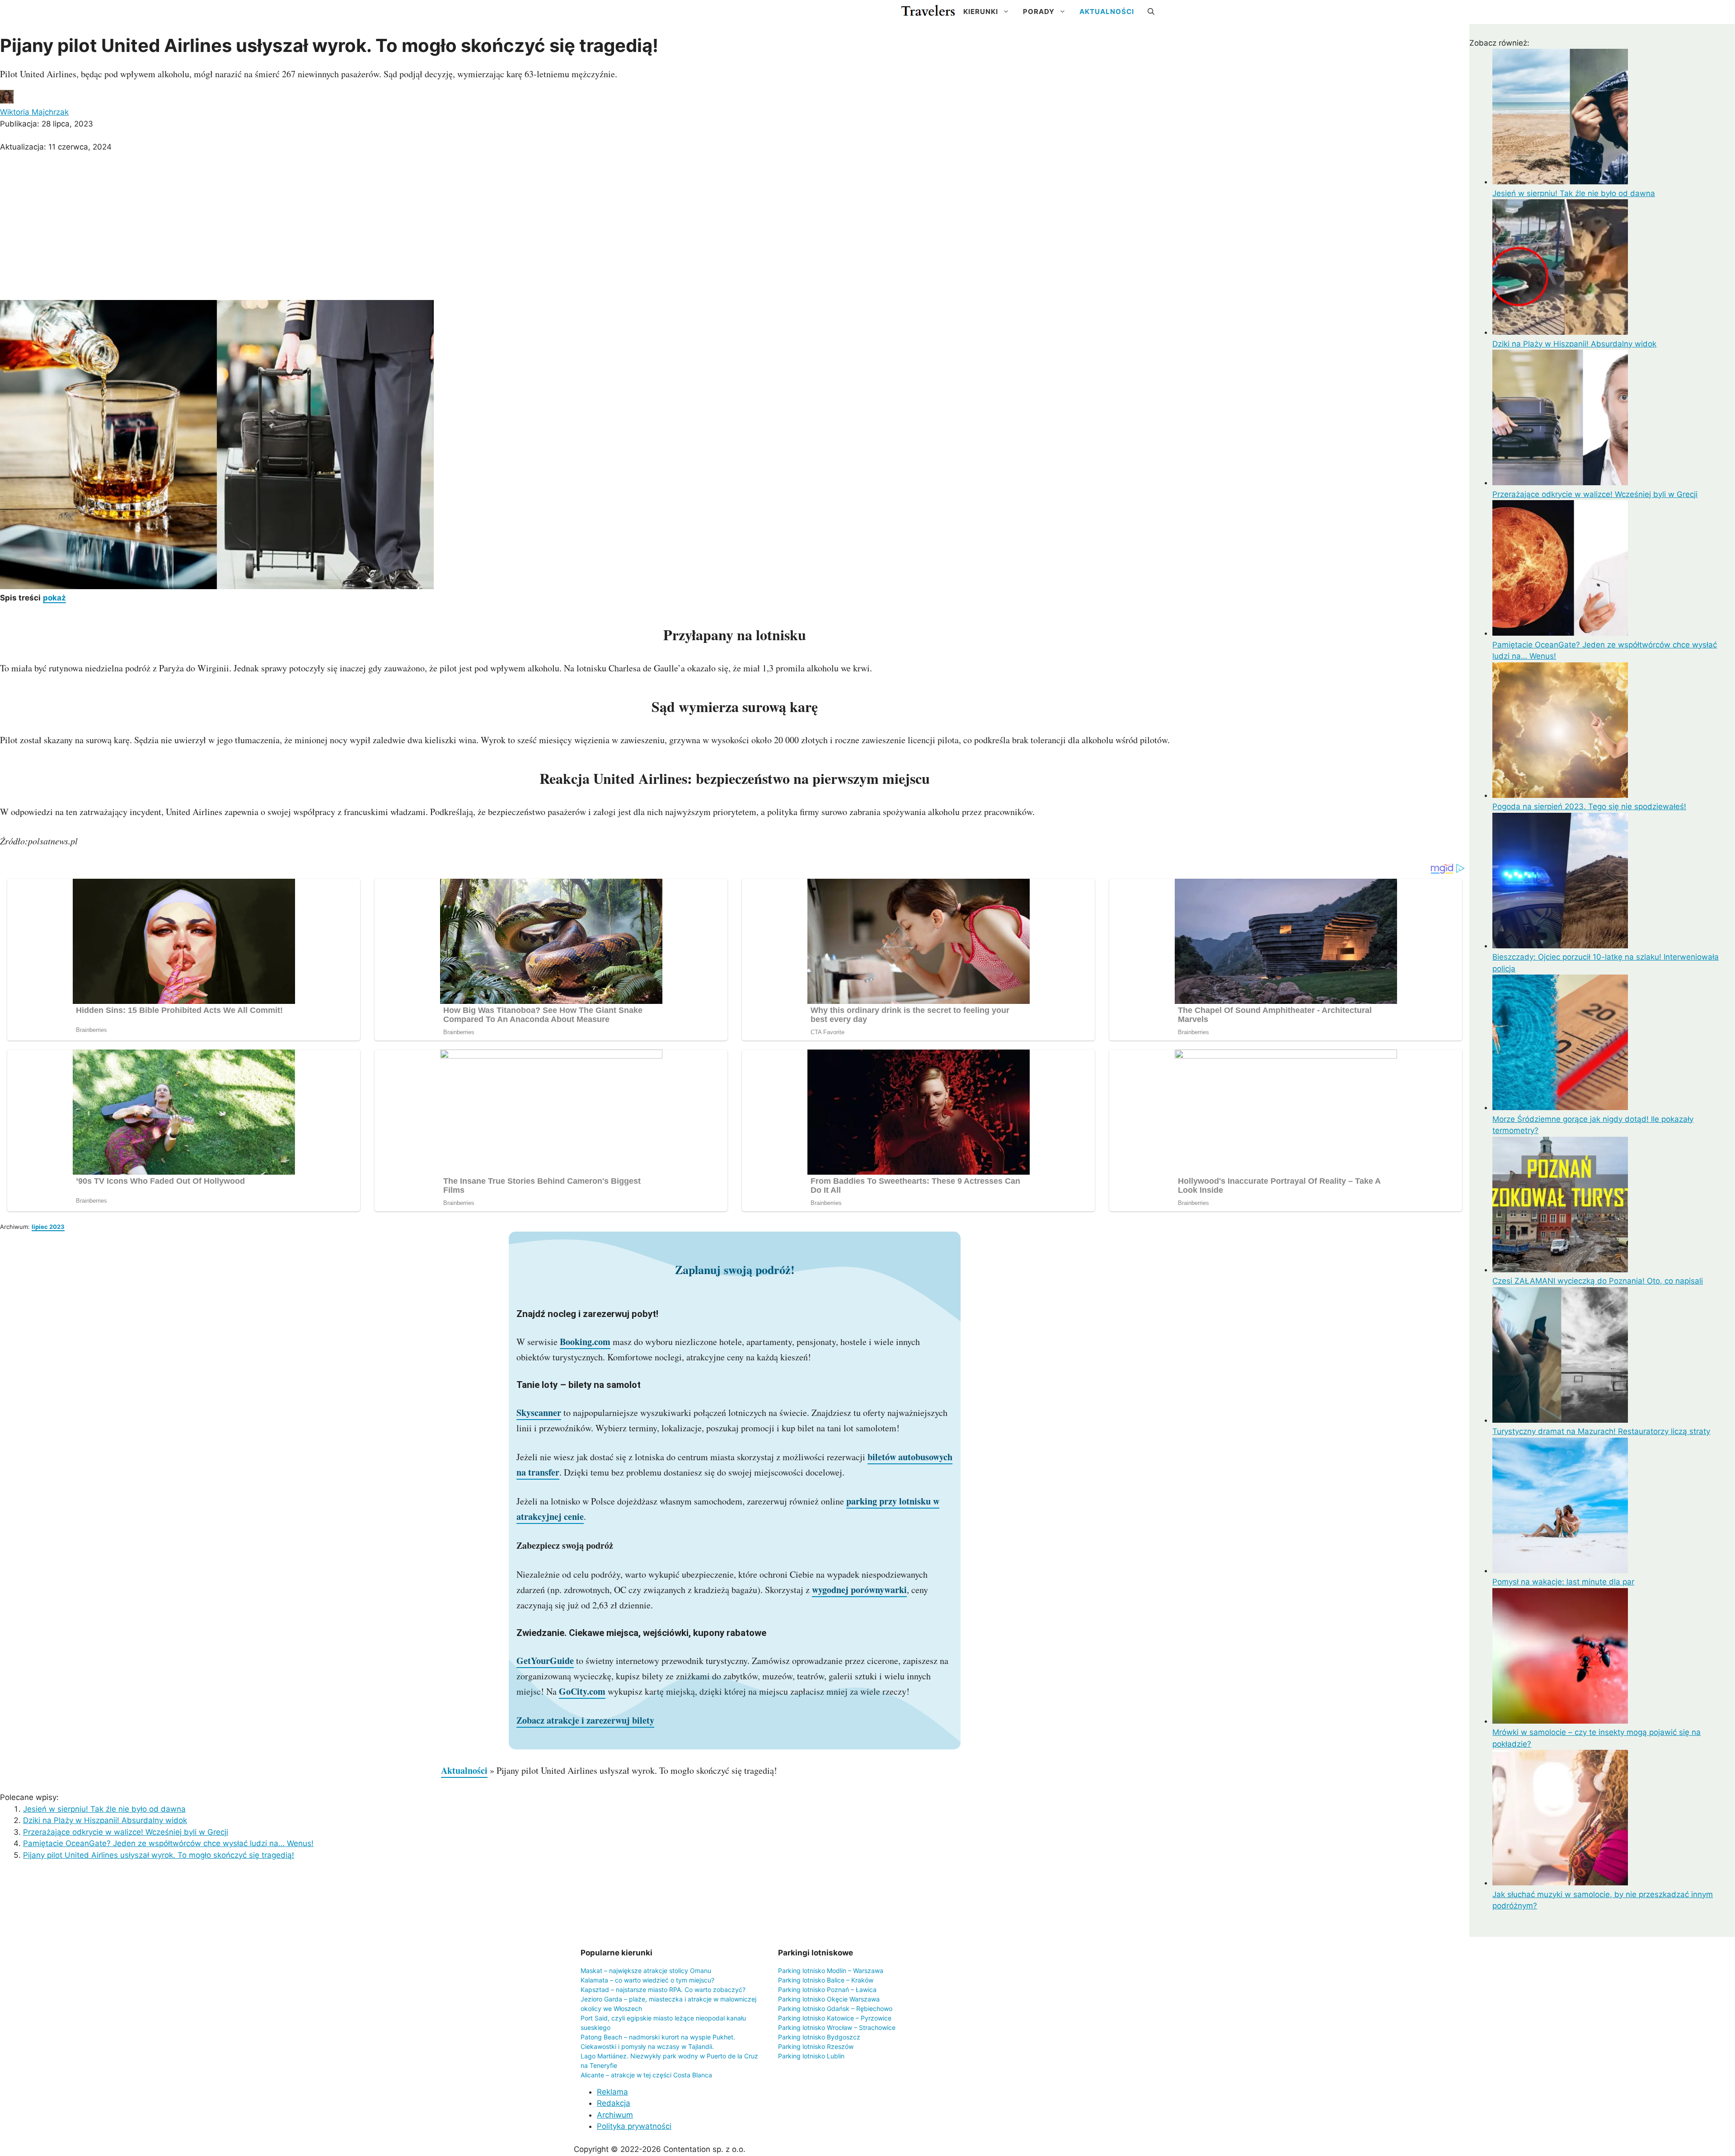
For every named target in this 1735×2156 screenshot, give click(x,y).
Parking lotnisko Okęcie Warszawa (829, 1999)
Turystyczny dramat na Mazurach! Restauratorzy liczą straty (1601, 1431)
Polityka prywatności (634, 2126)
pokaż (54, 598)
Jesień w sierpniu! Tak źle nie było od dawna (104, 1809)
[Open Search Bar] (1151, 12)
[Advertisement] (735, 228)
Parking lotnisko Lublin (811, 2056)
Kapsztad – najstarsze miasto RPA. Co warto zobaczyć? (663, 1990)
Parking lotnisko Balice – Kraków (826, 1980)
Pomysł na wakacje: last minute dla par (1563, 1582)
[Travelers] (928, 12)
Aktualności (1107, 12)
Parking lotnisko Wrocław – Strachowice (837, 2027)
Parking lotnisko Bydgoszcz (819, 2037)
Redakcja (614, 2103)
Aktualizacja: (56, 147)
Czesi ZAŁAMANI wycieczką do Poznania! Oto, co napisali (1598, 1281)
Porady (1039, 12)
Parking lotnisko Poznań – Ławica (827, 1990)
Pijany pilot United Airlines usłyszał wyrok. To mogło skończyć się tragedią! (159, 1855)
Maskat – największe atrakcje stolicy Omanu (646, 1971)
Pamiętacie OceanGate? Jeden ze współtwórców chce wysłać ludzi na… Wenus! (168, 1843)
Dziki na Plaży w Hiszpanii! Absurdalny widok (105, 1820)
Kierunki (981, 12)
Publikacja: (47, 124)
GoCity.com (582, 1691)
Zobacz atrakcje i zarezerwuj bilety (585, 1720)
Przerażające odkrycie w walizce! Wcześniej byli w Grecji (126, 1832)
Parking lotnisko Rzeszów (816, 2046)
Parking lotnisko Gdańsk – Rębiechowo (835, 2008)
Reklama (612, 2092)
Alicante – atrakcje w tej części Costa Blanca (646, 2075)
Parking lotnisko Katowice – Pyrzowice (835, 2018)
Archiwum (615, 2115)
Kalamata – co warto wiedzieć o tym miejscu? (647, 1980)
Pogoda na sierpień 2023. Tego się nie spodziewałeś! (1589, 806)
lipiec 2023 (48, 1227)
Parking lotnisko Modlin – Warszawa (831, 1971)
